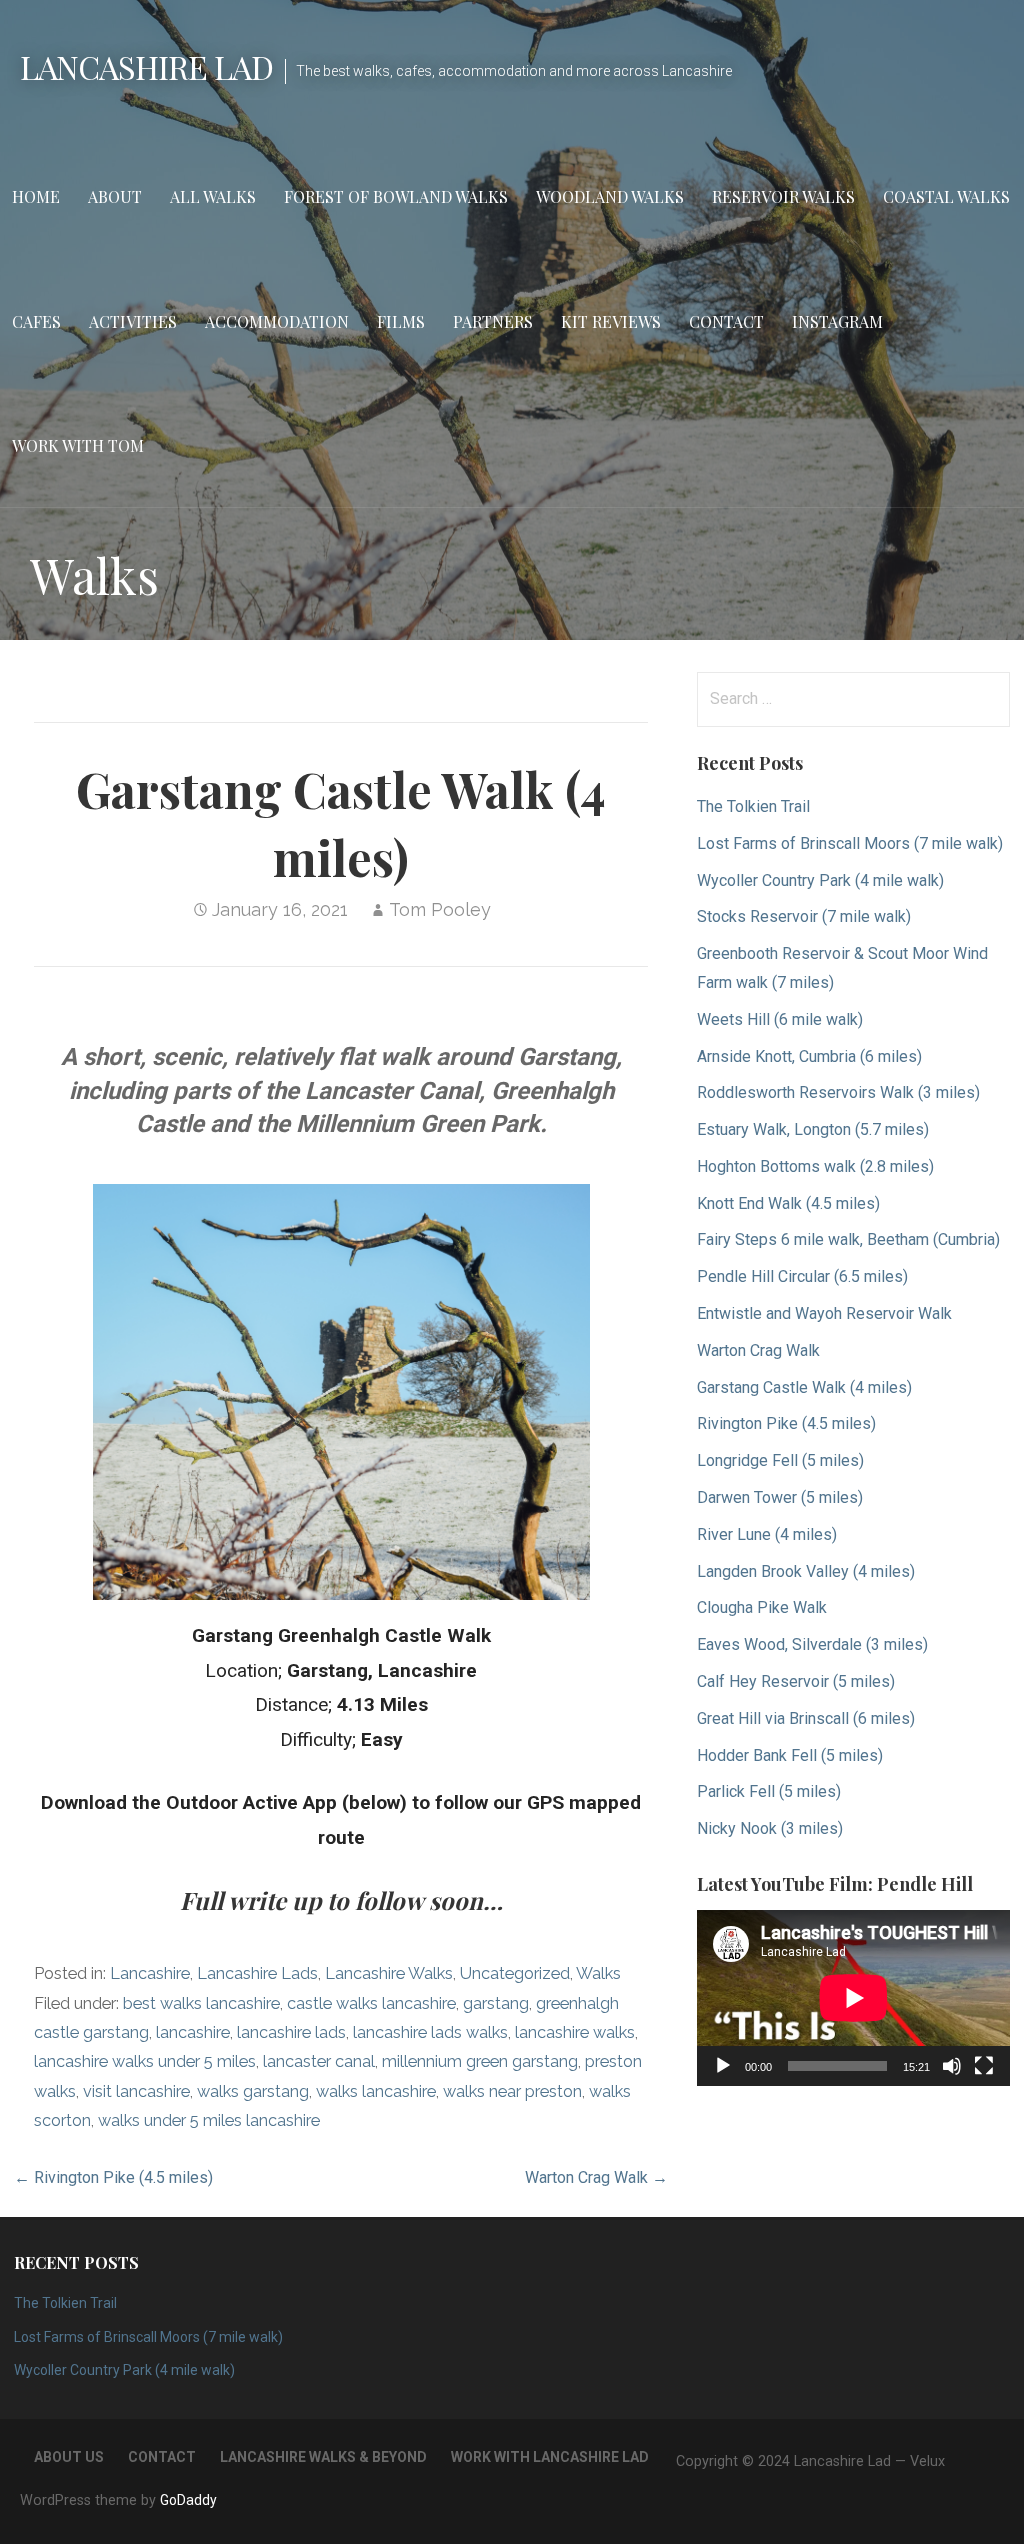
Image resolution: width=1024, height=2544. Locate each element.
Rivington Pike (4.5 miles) (786, 1423)
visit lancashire (136, 2091)
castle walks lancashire (371, 2003)
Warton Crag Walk (758, 1350)
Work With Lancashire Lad (550, 2457)
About (115, 196)
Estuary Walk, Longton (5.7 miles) (813, 1129)
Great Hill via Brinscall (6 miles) (806, 1718)
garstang (496, 2003)
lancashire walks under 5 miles (145, 2061)
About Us (69, 2457)
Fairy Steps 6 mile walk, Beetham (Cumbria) (848, 1239)
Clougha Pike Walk (762, 1607)
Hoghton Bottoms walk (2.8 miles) (815, 1166)
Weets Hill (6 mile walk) (780, 1019)
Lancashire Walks (389, 1973)
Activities (133, 321)
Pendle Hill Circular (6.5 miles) (802, 1276)
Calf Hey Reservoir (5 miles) (796, 1681)
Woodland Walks (610, 196)
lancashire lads (291, 2032)
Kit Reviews (611, 321)
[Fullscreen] (984, 2066)
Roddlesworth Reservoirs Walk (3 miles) (838, 1092)
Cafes (36, 321)
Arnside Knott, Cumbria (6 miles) (809, 1056)
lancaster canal (319, 2061)
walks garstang (253, 2091)
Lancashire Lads (257, 1973)
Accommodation (277, 321)
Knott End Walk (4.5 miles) (788, 1203)
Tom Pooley (440, 909)
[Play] (723, 2066)
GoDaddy (188, 2500)
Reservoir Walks (783, 196)
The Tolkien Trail (753, 806)
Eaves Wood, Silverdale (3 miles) (812, 1644)
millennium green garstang (480, 2061)
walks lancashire (376, 2091)
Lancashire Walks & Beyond (323, 2457)
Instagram (837, 321)
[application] (853, 1998)
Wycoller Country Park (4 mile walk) (820, 880)
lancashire (193, 2032)
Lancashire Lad (146, 66)
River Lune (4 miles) (767, 1534)
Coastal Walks (946, 196)
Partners (493, 321)
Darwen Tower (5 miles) (780, 1497)
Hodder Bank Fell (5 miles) (790, 1755)
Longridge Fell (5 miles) (780, 1460)
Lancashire (150, 1973)
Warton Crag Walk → (596, 2177)
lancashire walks (575, 2032)
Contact (726, 321)
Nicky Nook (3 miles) (770, 1828)
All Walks (213, 196)
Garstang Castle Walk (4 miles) (804, 1387)
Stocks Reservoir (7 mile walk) (804, 916)
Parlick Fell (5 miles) (769, 1791)
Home (36, 196)
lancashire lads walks (430, 2032)
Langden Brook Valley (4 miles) (806, 1571)
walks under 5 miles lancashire (209, 2120)
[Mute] (952, 2066)
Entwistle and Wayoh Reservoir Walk (824, 1313)
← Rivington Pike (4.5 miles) (113, 2177)
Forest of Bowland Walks (396, 196)
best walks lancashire (201, 2003)
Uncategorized (515, 1973)
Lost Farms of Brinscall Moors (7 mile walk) (850, 843)
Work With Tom (78, 445)
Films (401, 321)
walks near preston (512, 2091)
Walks (598, 1973)
